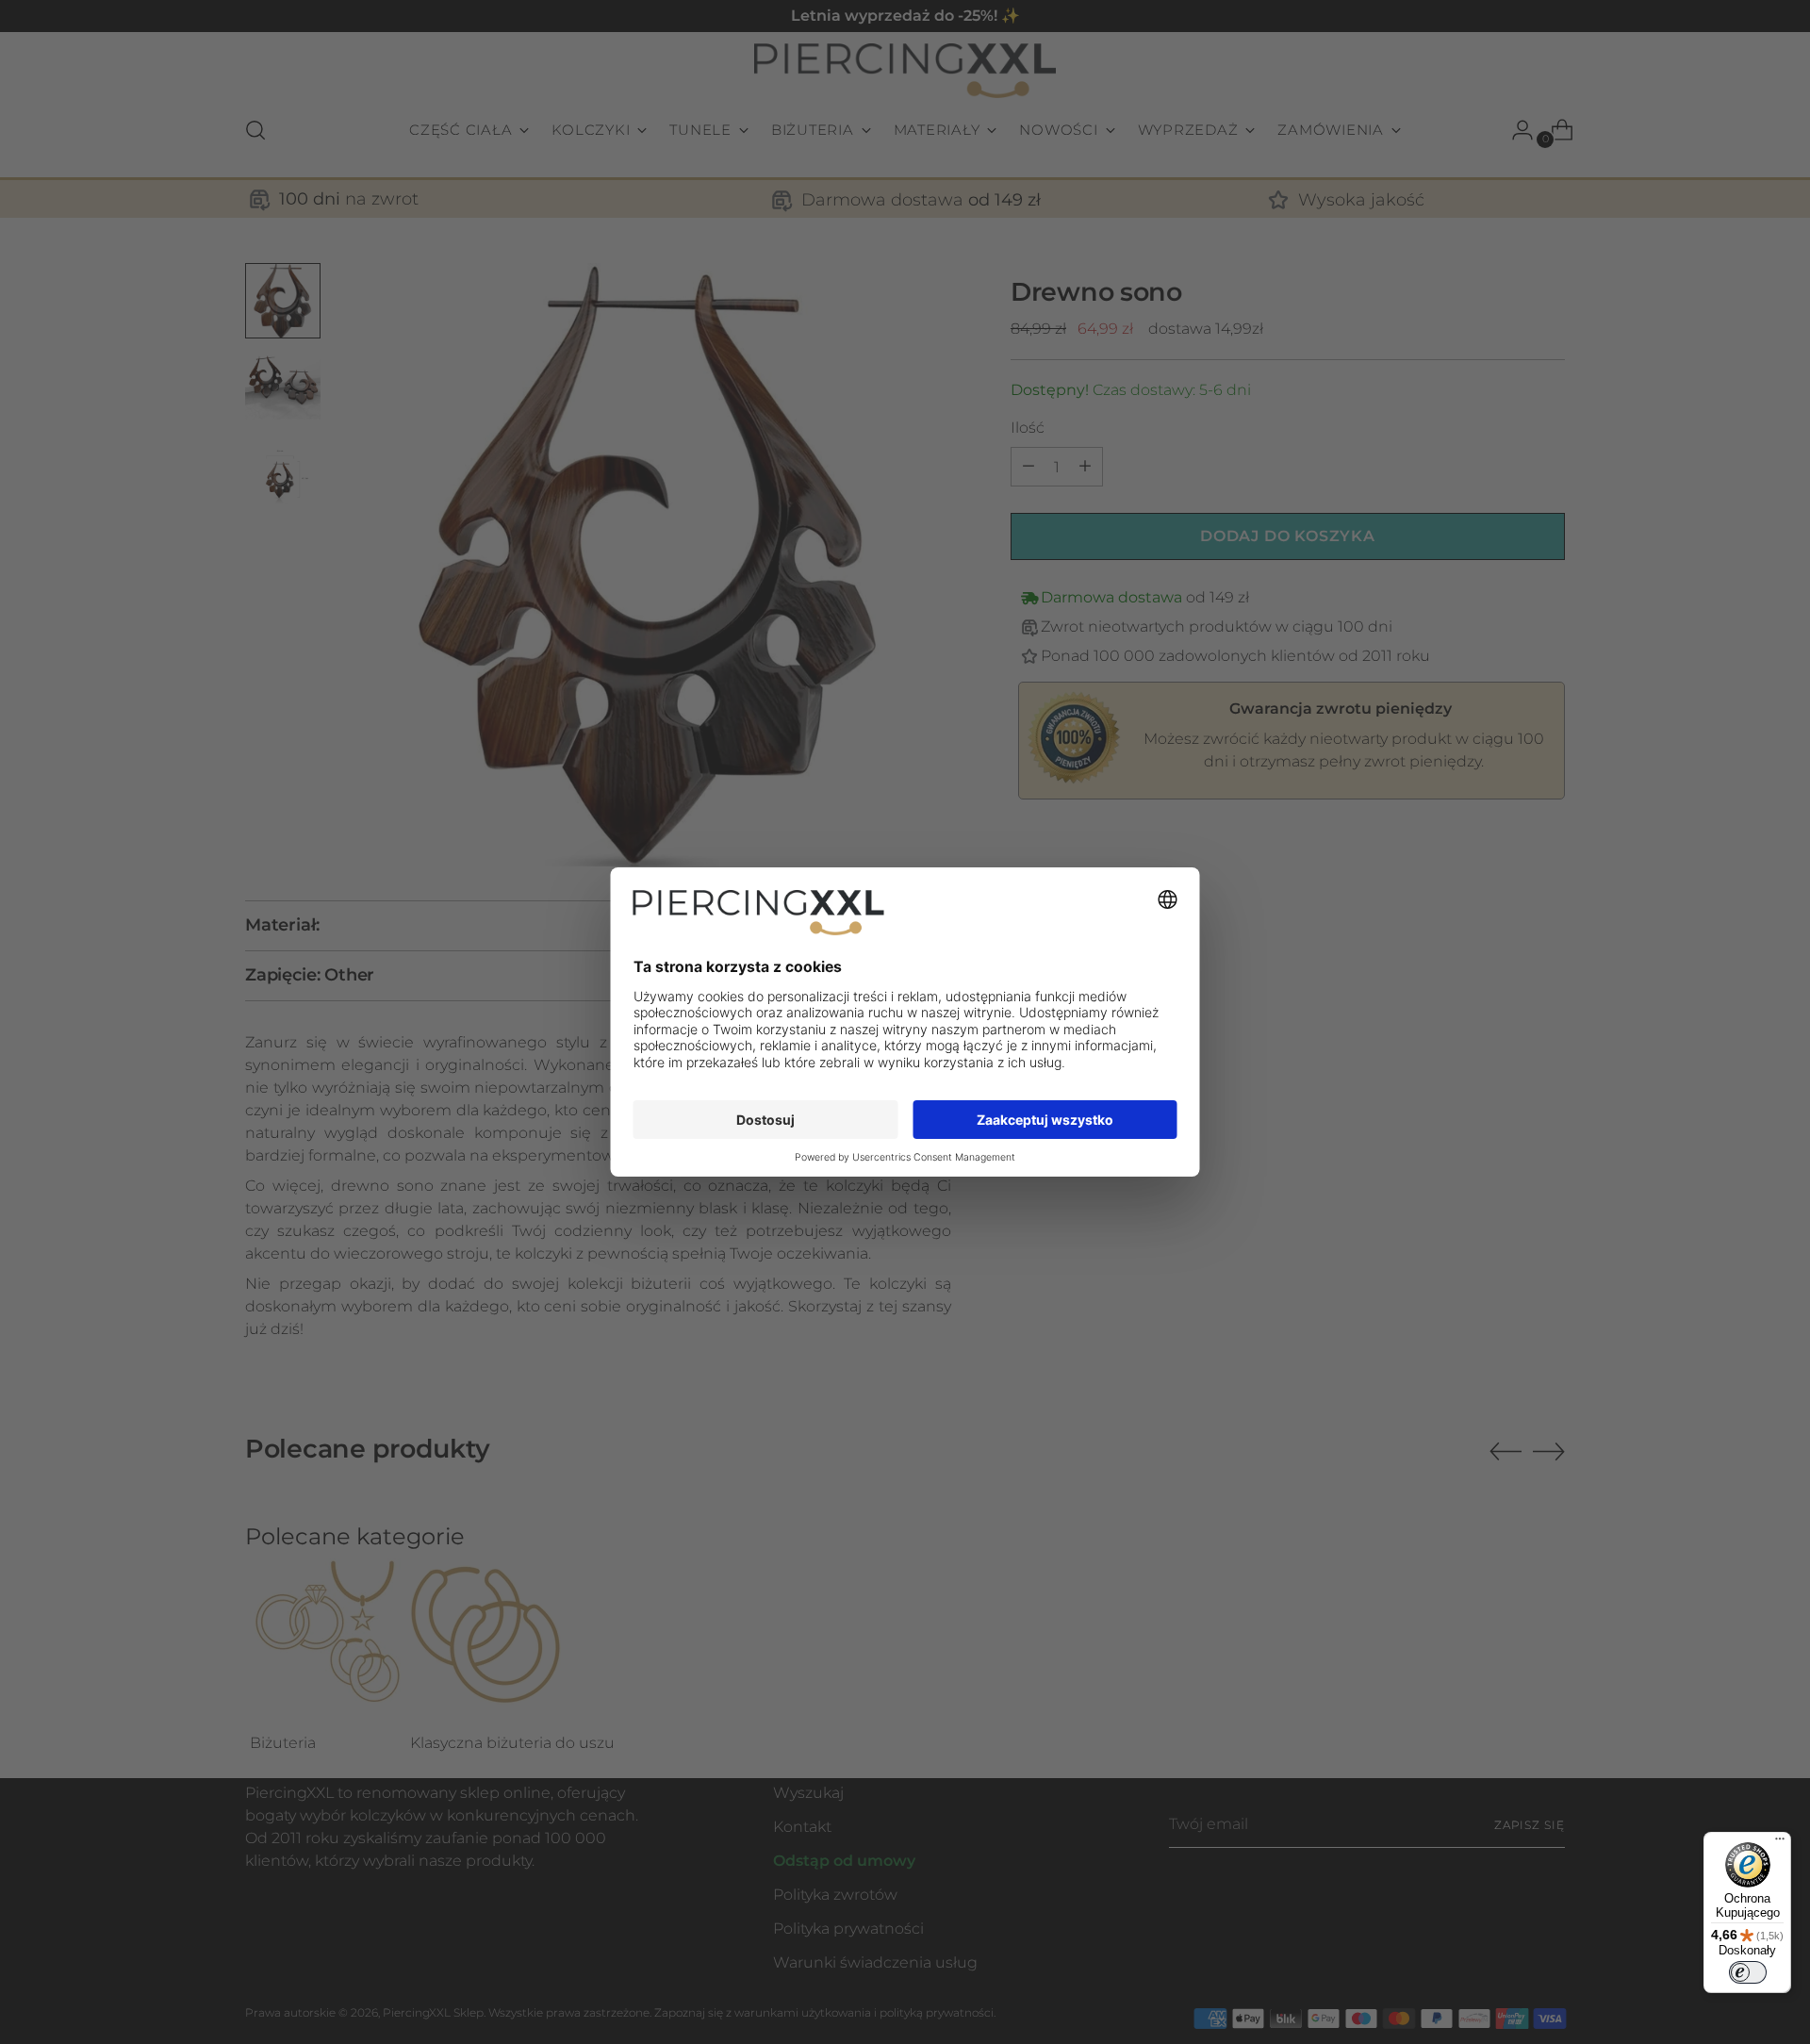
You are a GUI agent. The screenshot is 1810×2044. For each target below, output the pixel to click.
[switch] (1748, 1972)
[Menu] (1780, 1843)
